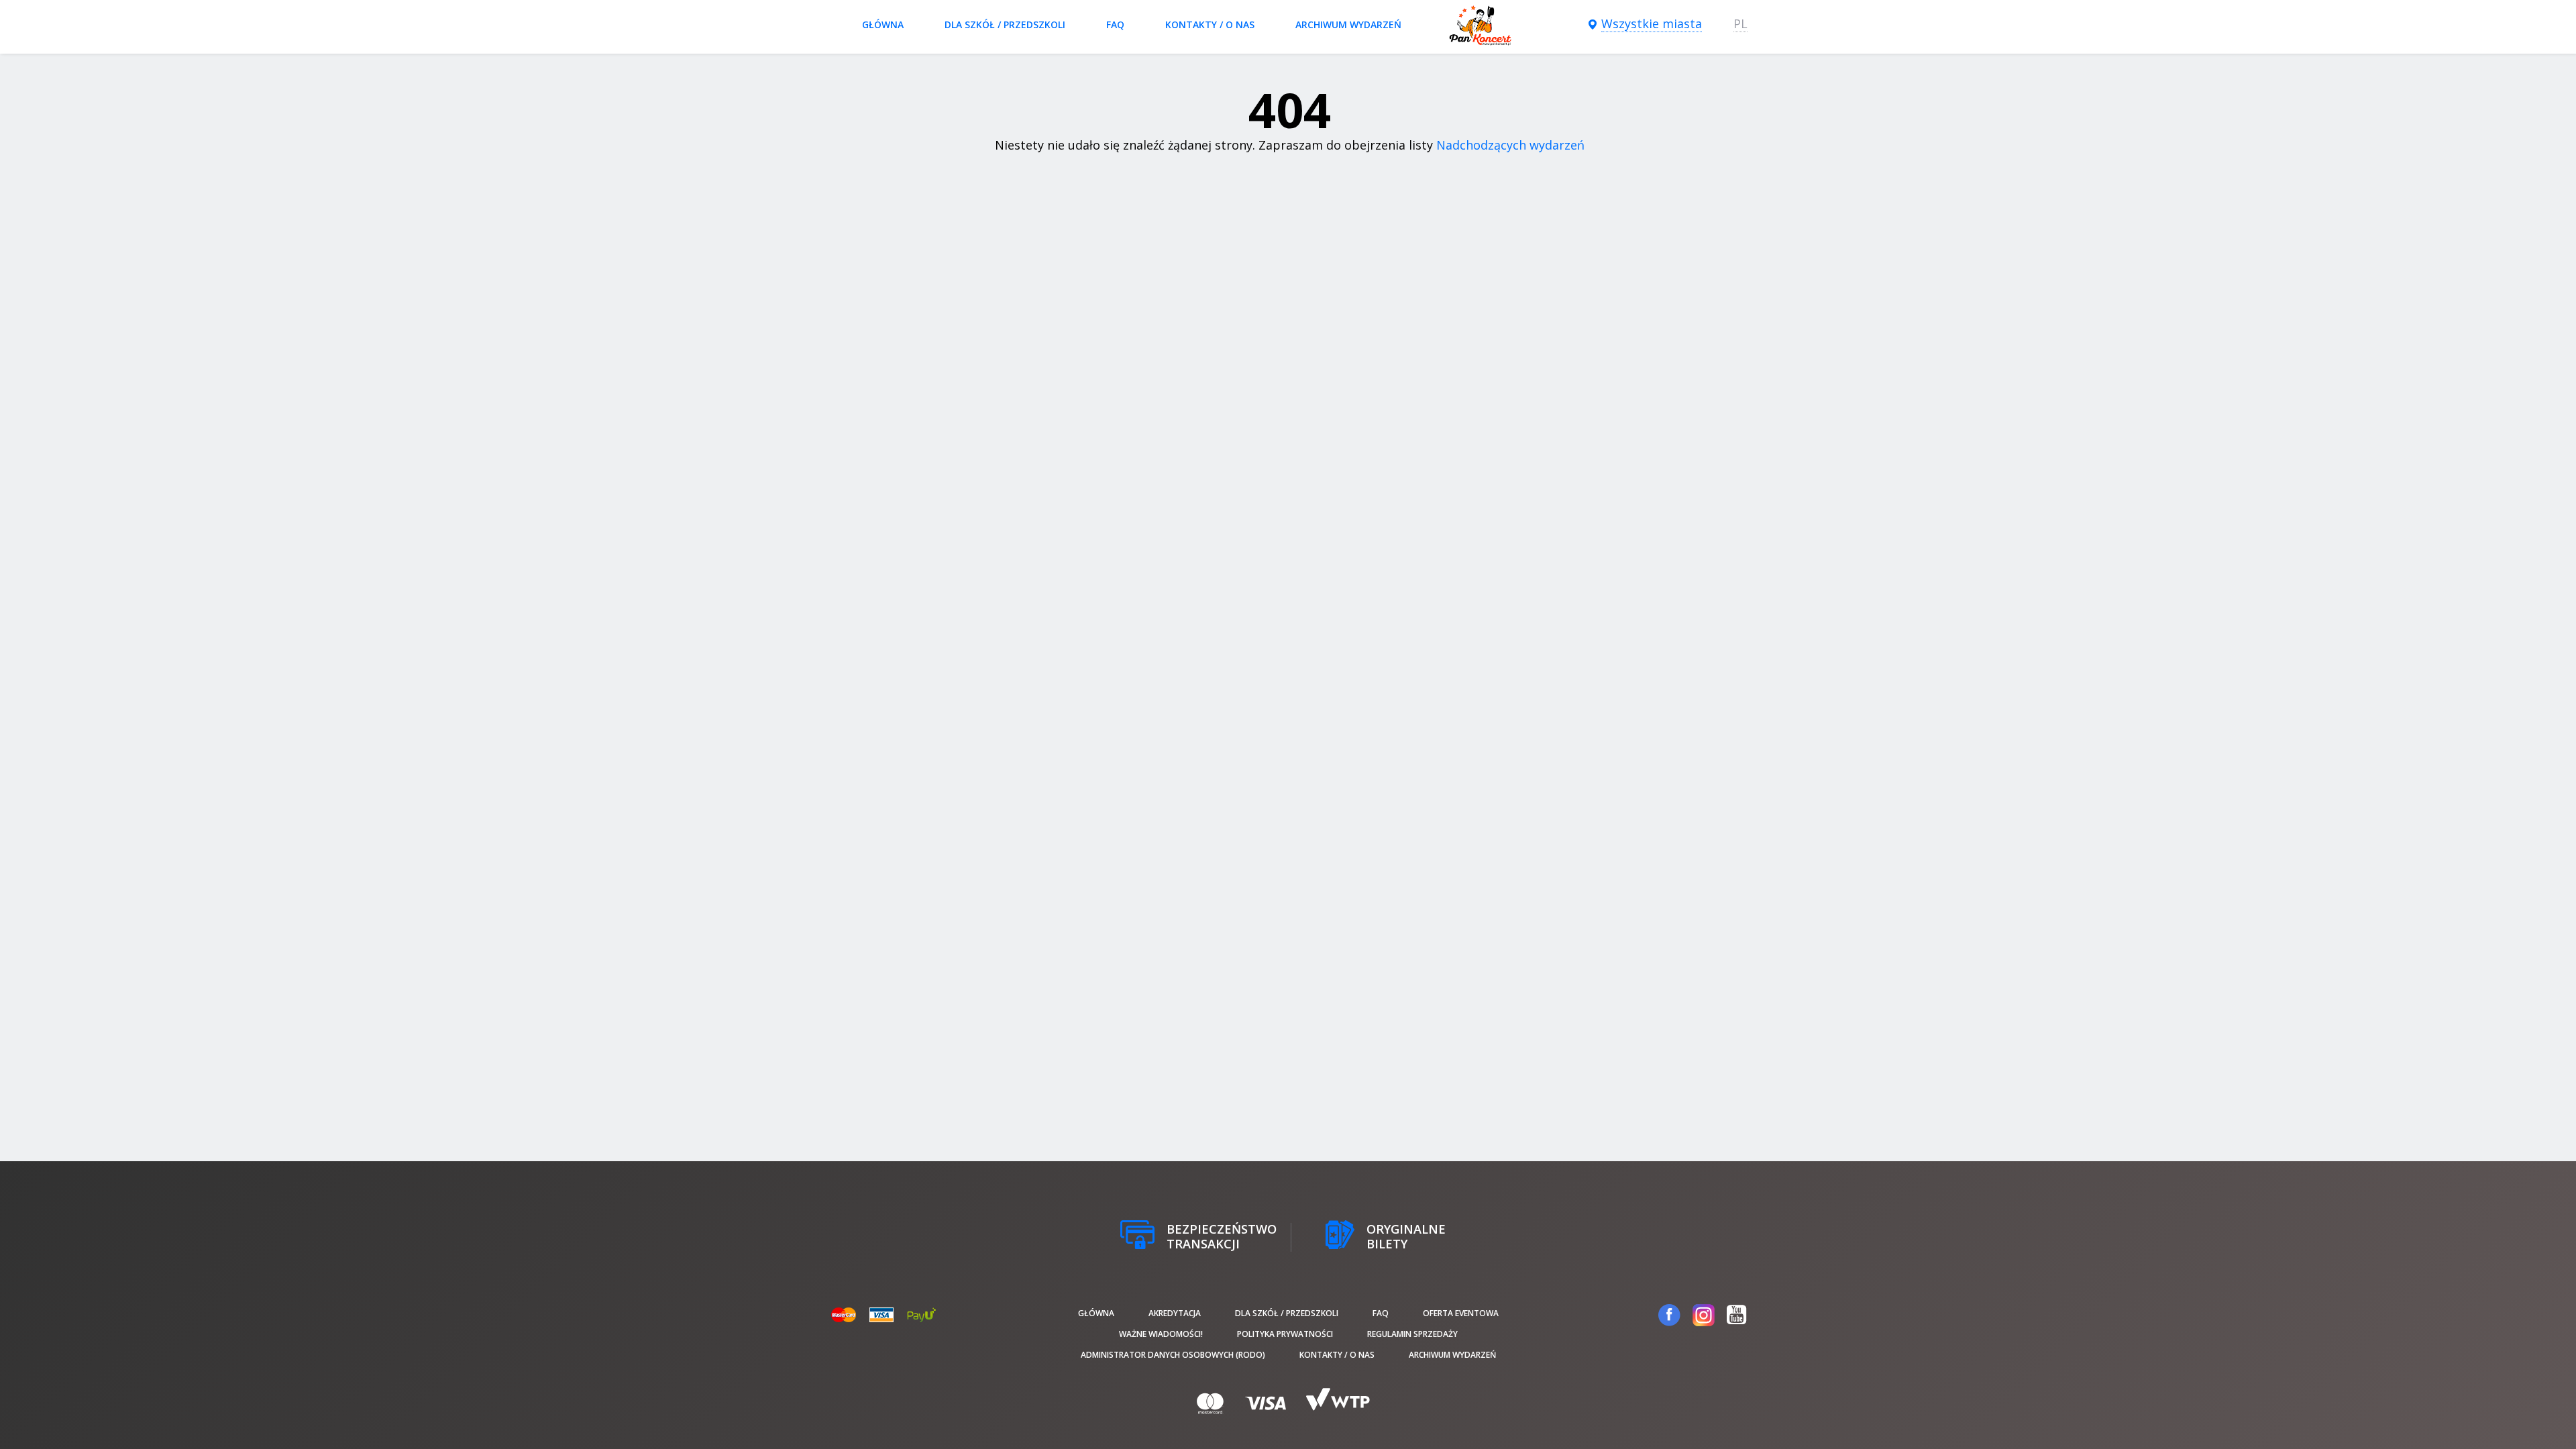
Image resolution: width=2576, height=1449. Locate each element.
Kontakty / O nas (1210, 24)
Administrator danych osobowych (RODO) (1173, 1355)
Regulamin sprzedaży (1412, 1334)
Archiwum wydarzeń (1348, 24)
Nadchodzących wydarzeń (1510, 145)
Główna (883, 24)
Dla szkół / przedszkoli (1005, 24)
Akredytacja (1175, 1313)
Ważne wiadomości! (1161, 1334)
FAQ (1115, 24)
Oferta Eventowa (1461, 1313)
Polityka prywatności (1285, 1334)
